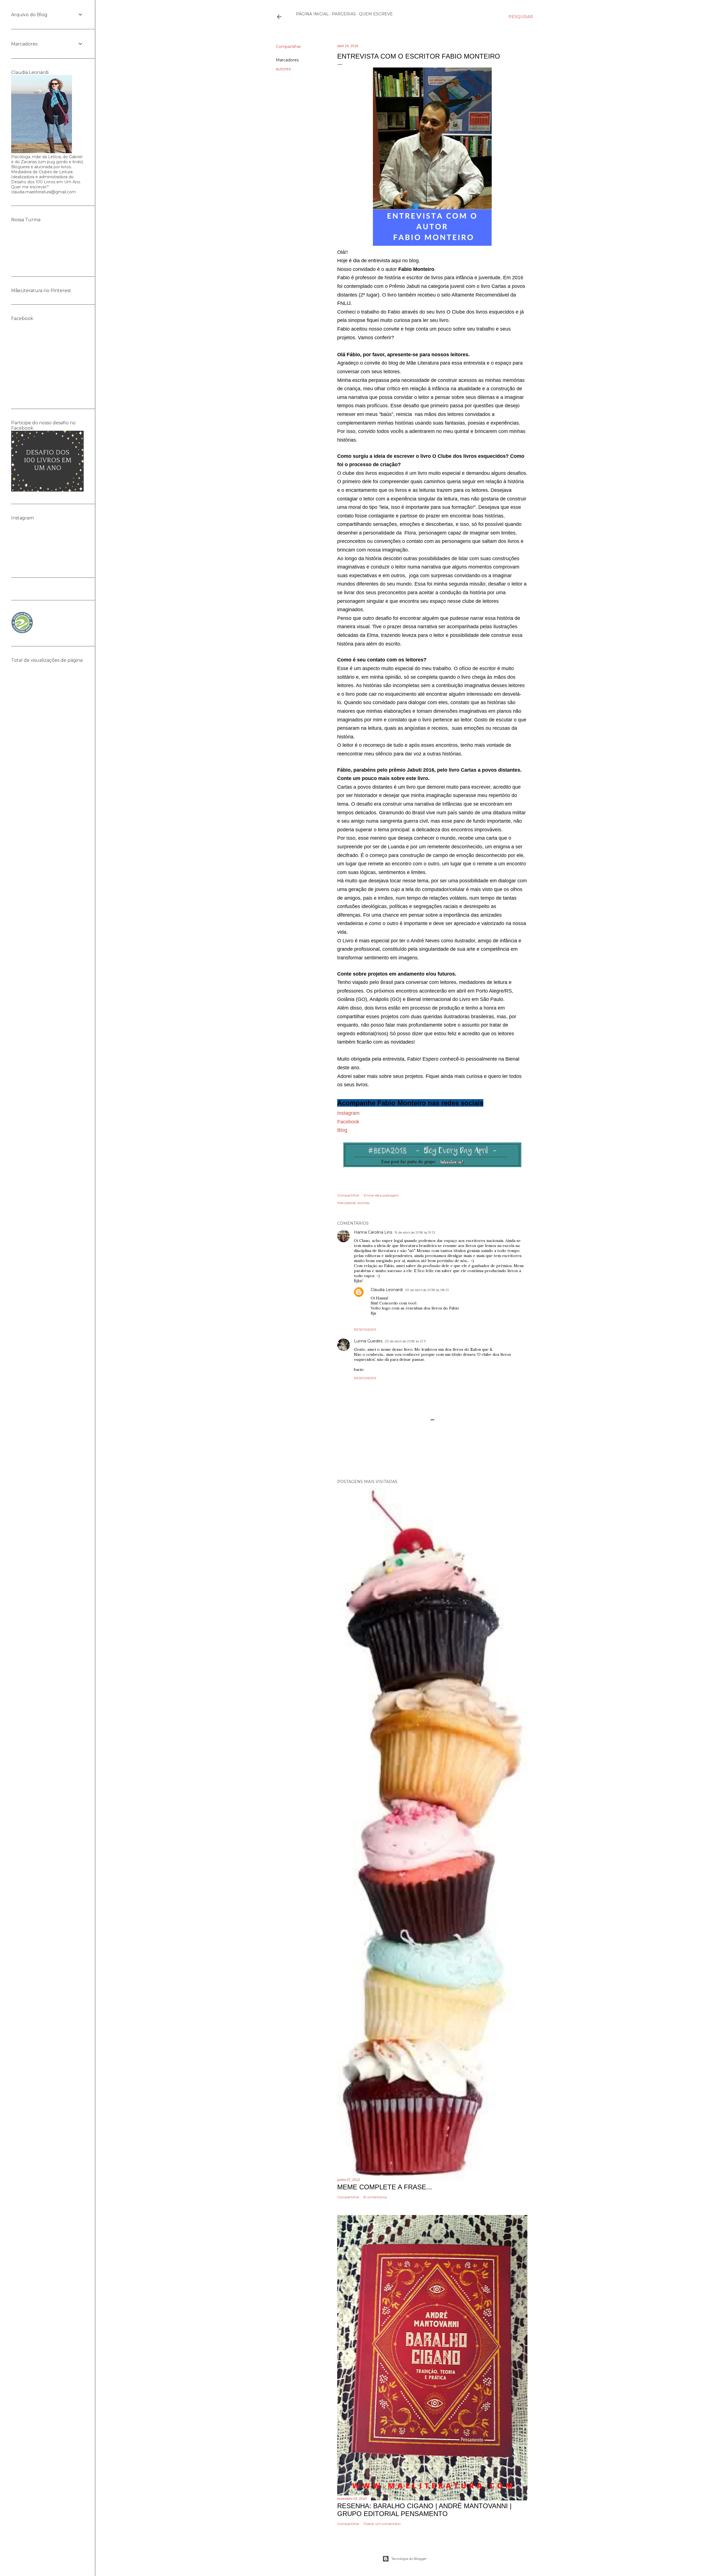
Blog (342, 1130)
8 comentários (375, 2197)
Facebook (348, 1122)
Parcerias (344, 14)
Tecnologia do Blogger (409, 2559)
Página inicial (312, 14)
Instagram (348, 1113)
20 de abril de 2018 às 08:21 (427, 1290)
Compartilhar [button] (288, 47)
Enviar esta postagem (381, 1195)
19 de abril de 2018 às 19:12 (415, 1232)
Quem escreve (376, 14)
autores (283, 69)
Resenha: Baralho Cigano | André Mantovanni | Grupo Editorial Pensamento (424, 2510)
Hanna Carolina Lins (373, 1232)
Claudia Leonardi (387, 1290)
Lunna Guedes (368, 1341)
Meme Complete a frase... (385, 2187)
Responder (365, 1329)
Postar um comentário (382, 2524)
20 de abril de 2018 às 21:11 (405, 1341)
